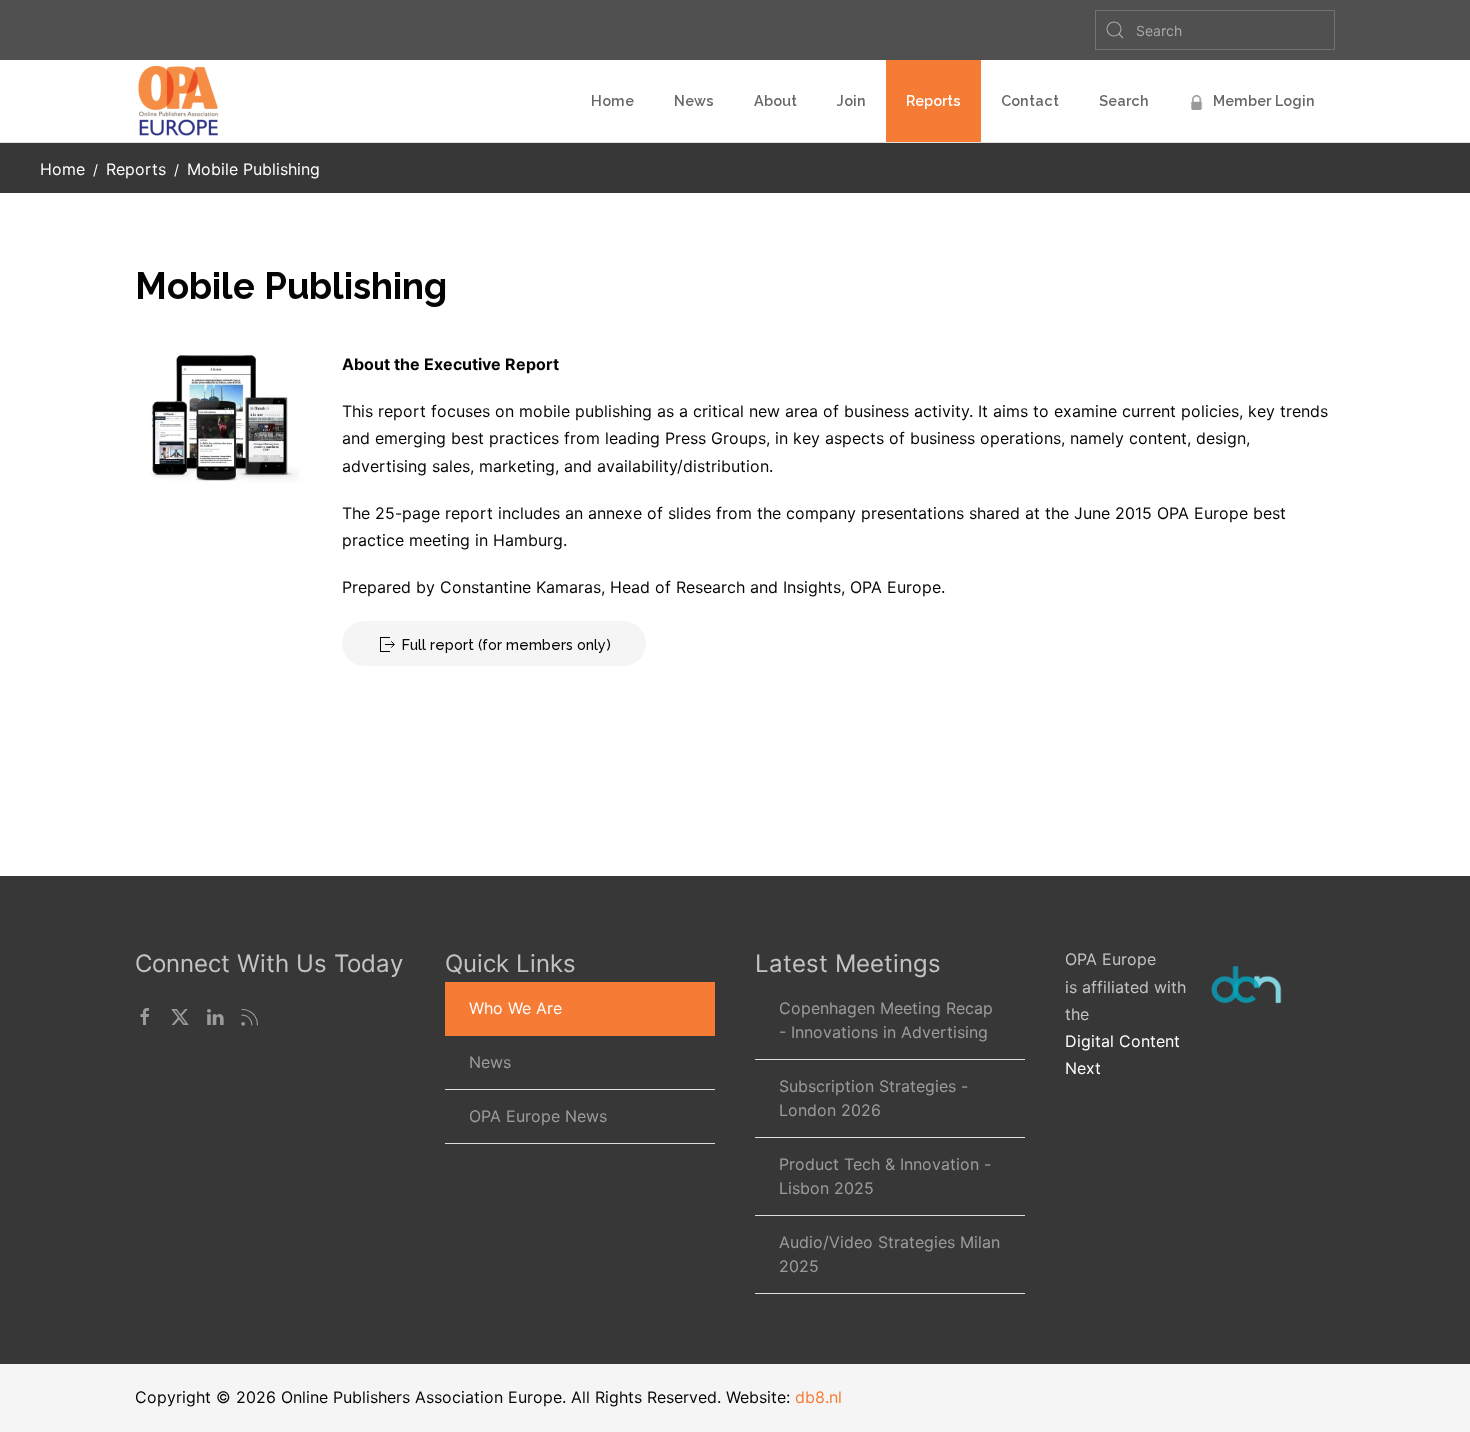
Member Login (1264, 100)
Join (851, 100)
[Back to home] (181, 101)
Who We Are (515, 1008)
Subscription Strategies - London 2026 (873, 1098)
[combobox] (1215, 30)
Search (1124, 100)
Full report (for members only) (506, 644)
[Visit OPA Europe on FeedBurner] (250, 1015)
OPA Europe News (538, 1116)
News (694, 100)
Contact (1030, 100)
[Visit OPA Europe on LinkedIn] (215, 1015)
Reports (933, 100)
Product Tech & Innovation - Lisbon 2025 (885, 1176)
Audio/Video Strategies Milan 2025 (889, 1254)
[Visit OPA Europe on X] (180, 1015)
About (775, 100)
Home (612, 100)
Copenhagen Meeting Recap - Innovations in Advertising (886, 1020)
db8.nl (818, 1397)
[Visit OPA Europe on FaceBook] (145, 1015)
